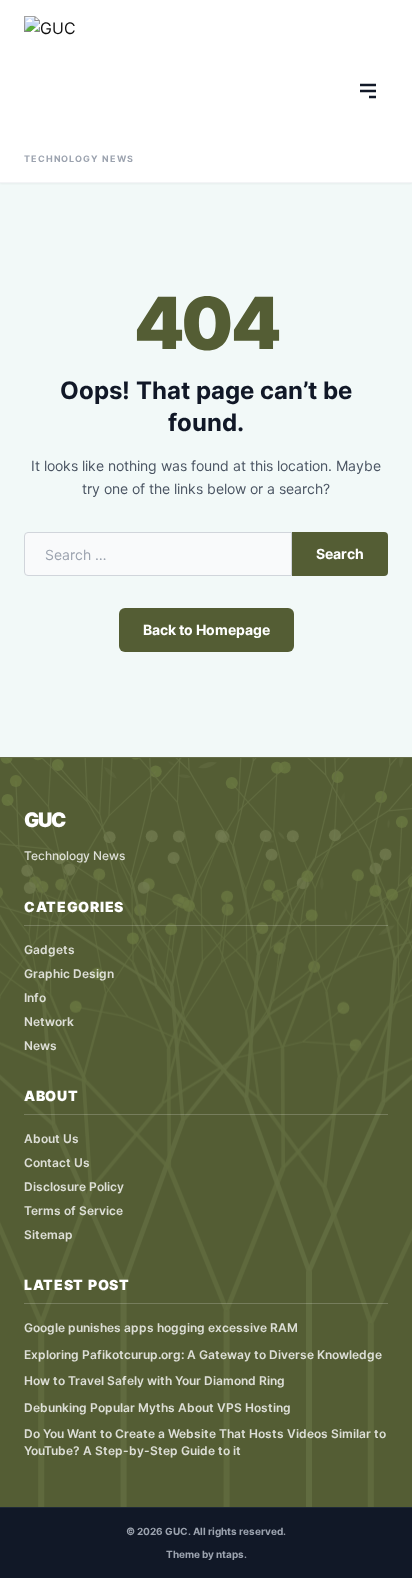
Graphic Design (69, 973)
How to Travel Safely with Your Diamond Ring (154, 1380)
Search (340, 553)
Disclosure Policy (74, 1186)
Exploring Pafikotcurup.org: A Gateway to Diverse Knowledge (203, 1354)
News (40, 1045)
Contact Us (57, 1162)
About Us (51, 1138)
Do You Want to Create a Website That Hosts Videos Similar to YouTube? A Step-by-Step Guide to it (205, 1442)
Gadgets (49, 949)
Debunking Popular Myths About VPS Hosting (157, 1407)
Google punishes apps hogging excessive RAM (161, 1327)
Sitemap (48, 1234)
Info (35, 997)
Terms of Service (73, 1210)
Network (49, 1021)
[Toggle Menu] (368, 91)
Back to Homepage (206, 629)
